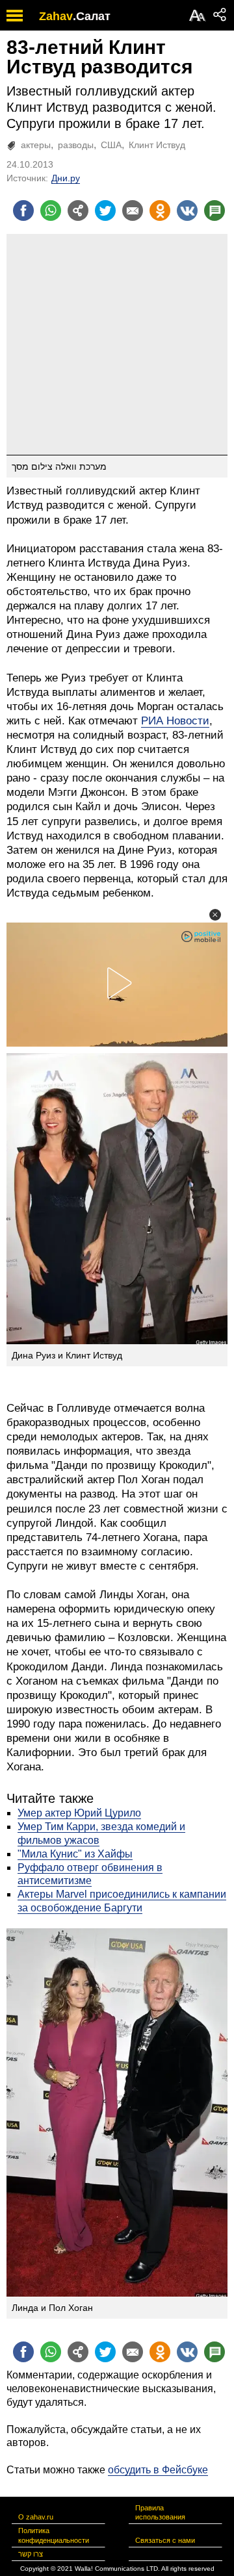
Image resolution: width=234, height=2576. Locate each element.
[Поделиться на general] (78, 210)
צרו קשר (31, 2554)
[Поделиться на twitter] (105, 210)
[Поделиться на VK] (187, 210)
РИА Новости (175, 721)
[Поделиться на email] (133, 210)
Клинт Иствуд (157, 145)
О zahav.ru (36, 2517)
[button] (215, 915)
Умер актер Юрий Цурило (79, 1813)
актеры (36, 145)
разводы (76, 145)
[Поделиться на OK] (160, 210)
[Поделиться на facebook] (23, 210)
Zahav (56, 16)
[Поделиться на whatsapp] (51, 210)
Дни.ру (66, 178)
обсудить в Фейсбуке (158, 2470)
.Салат (92, 16)
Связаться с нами (165, 2540)
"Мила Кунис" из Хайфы (75, 1854)
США (111, 145)
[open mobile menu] (15, 15)
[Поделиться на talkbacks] (214, 210)
